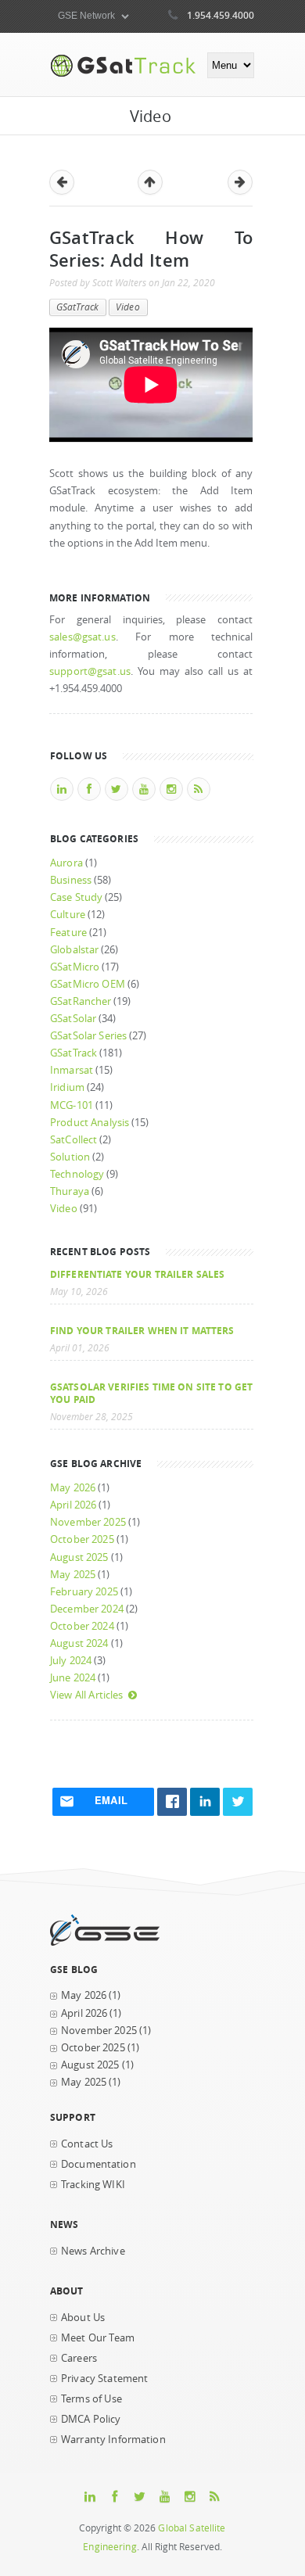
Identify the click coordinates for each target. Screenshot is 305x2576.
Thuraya (70, 1191)
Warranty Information (113, 2440)
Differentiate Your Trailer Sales (137, 1274)
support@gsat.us (90, 671)
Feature (68, 933)
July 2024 (71, 1661)
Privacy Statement (104, 2379)
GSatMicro (75, 967)
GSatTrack (77, 307)
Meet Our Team (98, 2338)
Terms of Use (91, 2399)
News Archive (93, 2251)
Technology (77, 1174)
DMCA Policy (91, 2419)
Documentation (99, 2164)
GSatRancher (81, 1001)
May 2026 (73, 1488)
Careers (79, 2358)
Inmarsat (72, 1070)
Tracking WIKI (93, 2185)
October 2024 (82, 1626)
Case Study (76, 897)
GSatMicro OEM (88, 984)
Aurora (66, 863)
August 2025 (79, 1557)
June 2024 (73, 1678)
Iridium (67, 1087)
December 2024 (87, 1609)
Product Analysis (90, 1123)
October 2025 (82, 1539)
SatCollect (74, 1140)
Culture (68, 915)
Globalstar (74, 950)
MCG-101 (72, 1105)
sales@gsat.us (83, 637)
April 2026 (73, 1505)
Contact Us (87, 2144)
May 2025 (73, 1575)
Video (128, 307)
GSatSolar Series (88, 1036)
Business (71, 880)
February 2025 (84, 1592)
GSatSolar (73, 1019)
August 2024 (79, 1643)
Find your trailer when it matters (142, 1330)
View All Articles (86, 1695)
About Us (83, 2318)
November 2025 (88, 1522)
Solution (70, 1157)
